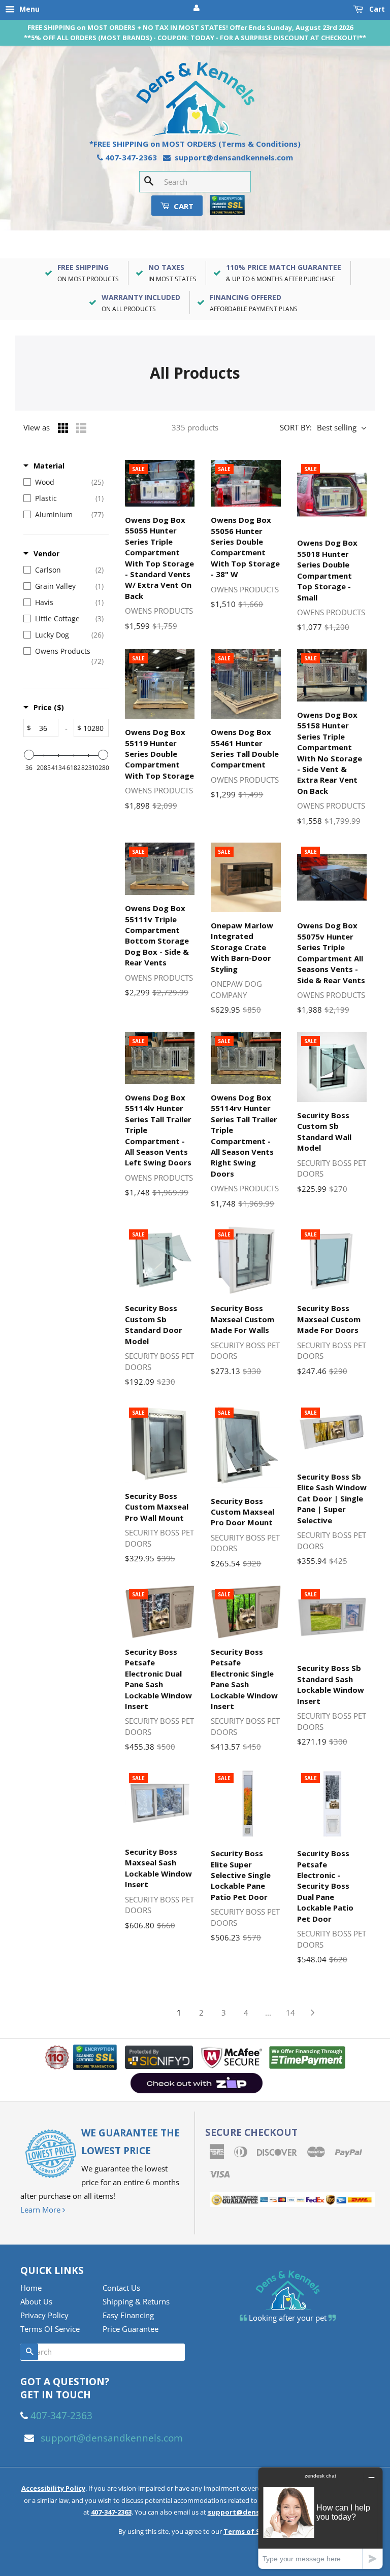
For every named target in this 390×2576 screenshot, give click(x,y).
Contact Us (121, 2288)
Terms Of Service (50, 2329)
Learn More (41, 2210)
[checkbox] (63, 482)
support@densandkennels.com (234, 157)
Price (49, 707)
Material (49, 466)
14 (290, 2013)
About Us (36, 2301)
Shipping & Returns (136, 2301)
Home (31, 2288)
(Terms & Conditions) (259, 144)
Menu (28, 9)
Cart (376, 9)
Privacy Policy (44, 2315)
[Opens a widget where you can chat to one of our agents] (320, 2518)
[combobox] (195, 182)
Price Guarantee (131, 2329)
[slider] (29, 755)
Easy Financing (128, 2315)
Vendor (46, 554)
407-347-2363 (131, 157)
